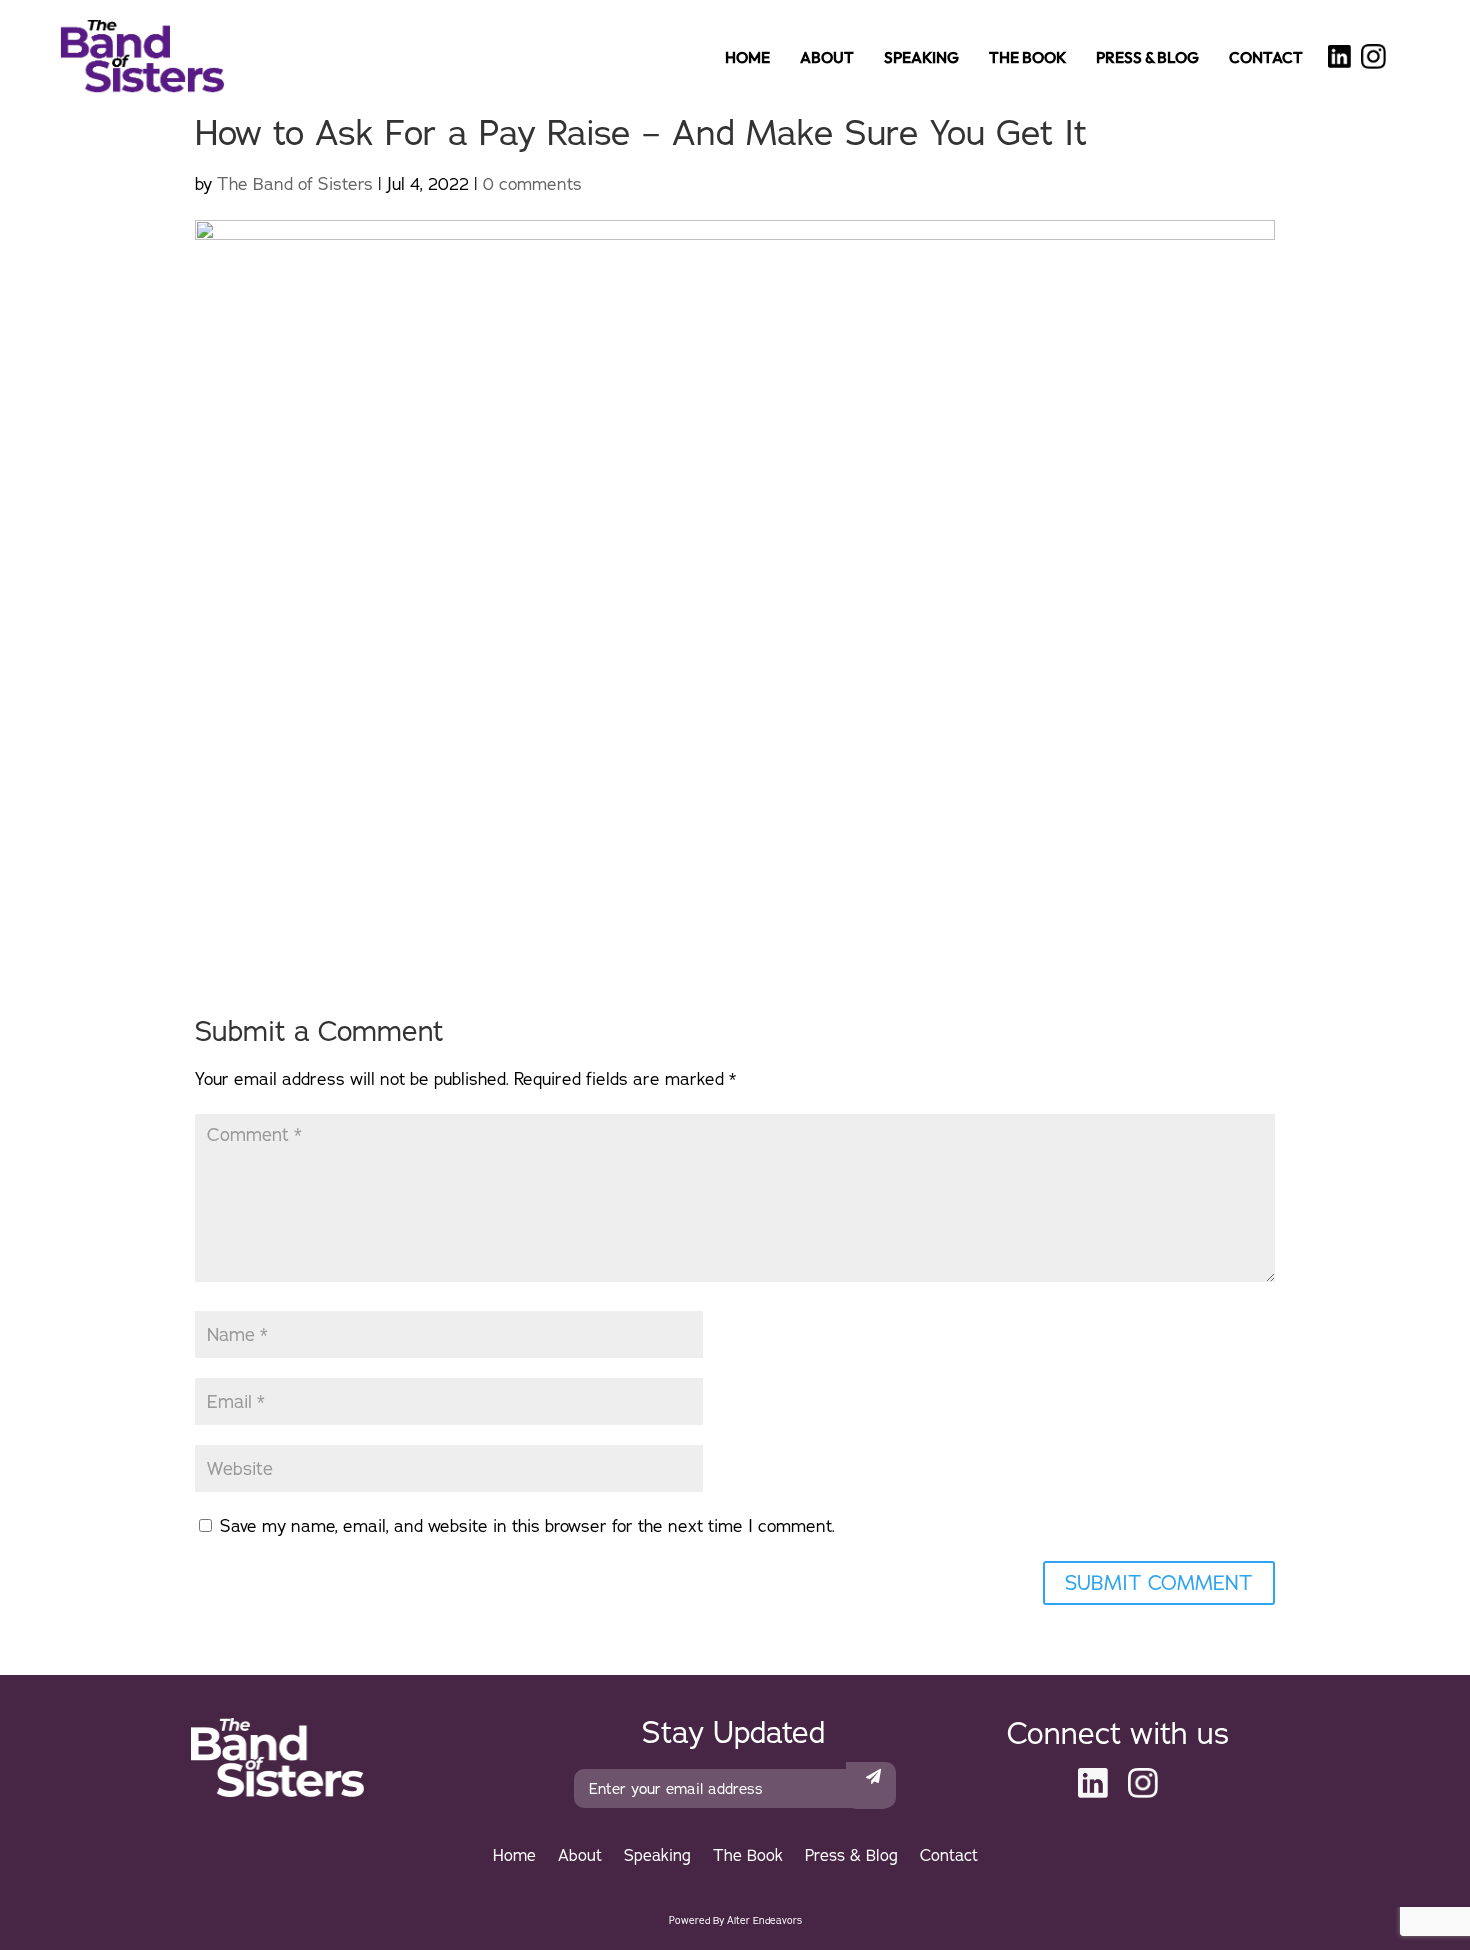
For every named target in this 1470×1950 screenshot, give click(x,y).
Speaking (921, 60)
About (827, 60)
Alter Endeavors (764, 1920)
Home (747, 60)
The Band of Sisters (295, 183)
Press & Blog (1147, 60)
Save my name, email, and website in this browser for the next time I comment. (527, 1525)
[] (1339, 57)
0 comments (532, 183)
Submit (871, 1780)
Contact (1266, 60)
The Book (1027, 60)
